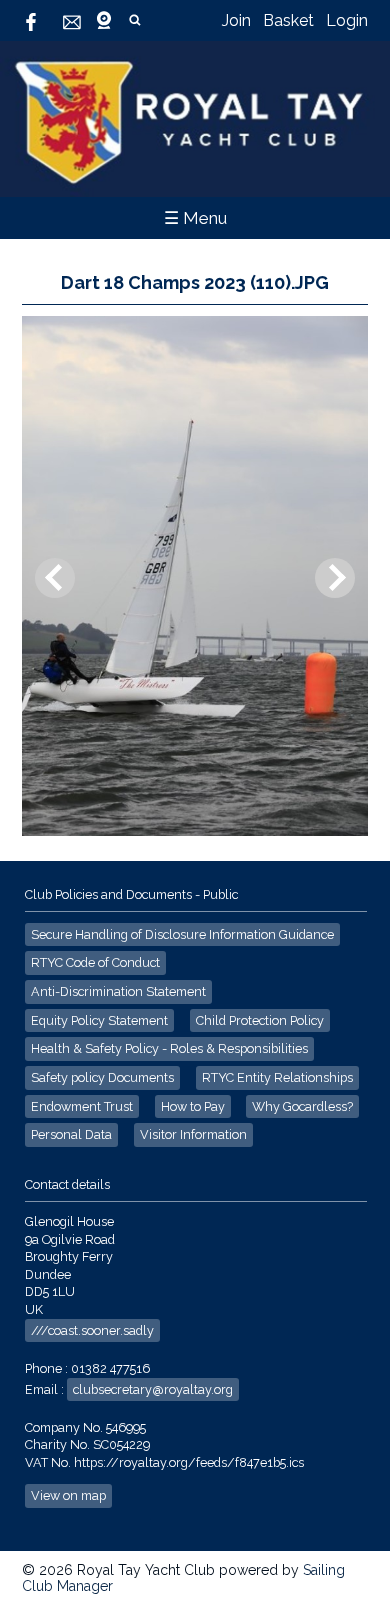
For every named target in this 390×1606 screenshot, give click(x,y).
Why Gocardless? (302, 1106)
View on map (68, 1495)
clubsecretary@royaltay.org (153, 1389)
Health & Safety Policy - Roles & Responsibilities (169, 1048)
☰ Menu (195, 218)
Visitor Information (193, 1134)
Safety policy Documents (102, 1077)
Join (236, 20)
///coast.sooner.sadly (92, 1330)
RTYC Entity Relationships (277, 1077)
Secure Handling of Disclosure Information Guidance (182, 934)
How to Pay (193, 1106)
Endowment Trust (82, 1106)
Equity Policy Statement (99, 1020)
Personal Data (71, 1134)
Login (347, 20)
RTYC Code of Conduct (95, 962)
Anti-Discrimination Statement (118, 991)
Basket (288, 20)
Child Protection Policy (260, 1020)
